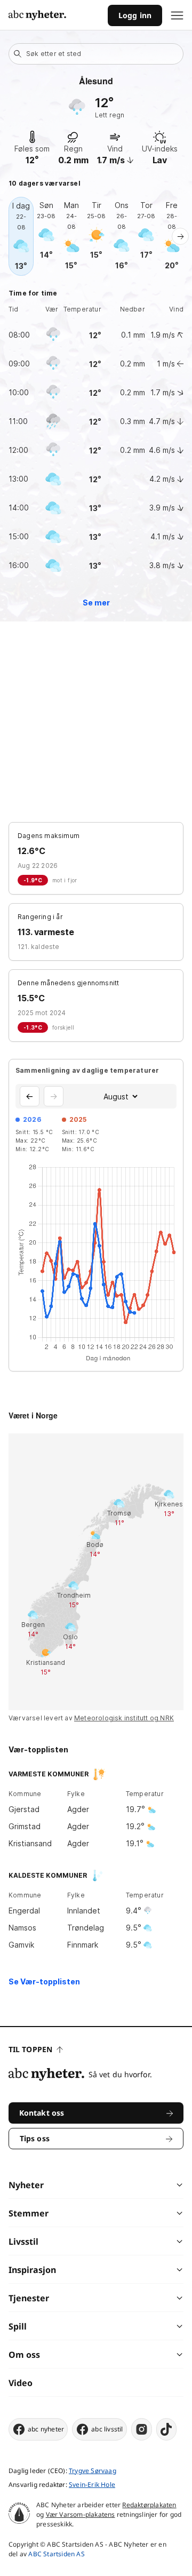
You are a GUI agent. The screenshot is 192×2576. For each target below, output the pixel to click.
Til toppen (30, 2049)
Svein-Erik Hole (92, 2485)
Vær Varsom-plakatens (81, 2514)
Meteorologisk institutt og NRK (124, 1718)
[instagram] (142, 2429)
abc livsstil (107, 2429)
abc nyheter (46, 2429)
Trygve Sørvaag (93, 2471)
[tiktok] (166, 2429)
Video (21, 2383)
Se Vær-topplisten (44, 1981)
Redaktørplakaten (149, 2505)
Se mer (96, 603)
